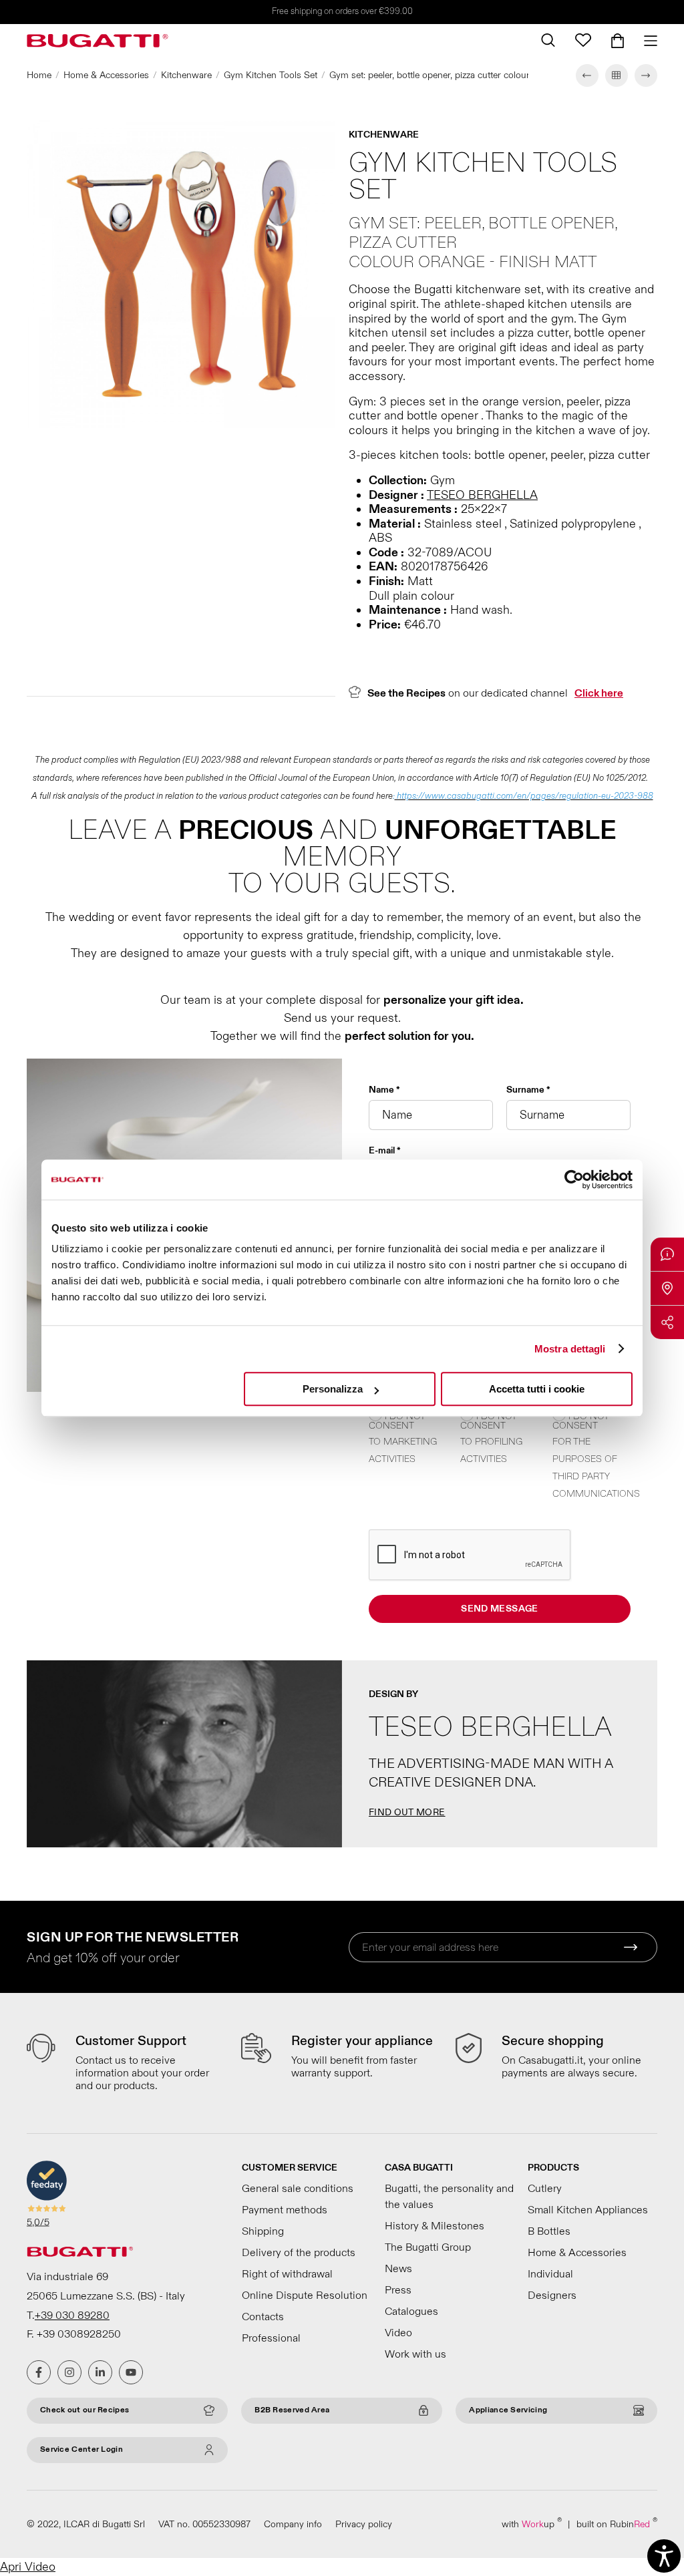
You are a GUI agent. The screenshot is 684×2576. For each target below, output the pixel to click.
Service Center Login (81, 2449)
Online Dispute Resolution (305, 2295)
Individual (550, 2274)
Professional (271, 2338)
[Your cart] (618, 41)
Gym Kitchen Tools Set (271, 75)
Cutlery (545, 2189)
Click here (599, 693)
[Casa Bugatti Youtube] (131, 2372)
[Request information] (667, 1254)
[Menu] (646, 41)
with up (532, 2524)
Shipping (263, 2231)
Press (398, 2290)
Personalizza (333, 1389)
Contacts (263, 2317)
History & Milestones (435, 2226)
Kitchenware (186, 75)
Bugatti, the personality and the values (449, 2197)
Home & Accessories (106, 75)
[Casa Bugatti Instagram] (69, 2372)
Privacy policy (364, 2524)
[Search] (548, 40)
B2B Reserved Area (292, 2410)
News (398, 2269)
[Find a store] (667, 1288)
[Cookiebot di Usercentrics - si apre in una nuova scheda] (574, 1179)
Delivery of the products (299, 2253)
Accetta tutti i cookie (537, 1389)
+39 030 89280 (72, 2316)
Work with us (415, 2354)
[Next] (646, 75)
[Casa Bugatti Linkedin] (100, 2372)
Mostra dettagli (570, 1349)
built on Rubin (617, 2524)
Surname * (528, 1090)
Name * (384, 1090)
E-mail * (385, 1151)
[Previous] (587, 75)
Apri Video (28, 2567)
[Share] (667, 1322)
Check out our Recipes (84, 2410)
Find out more (407, 1812)
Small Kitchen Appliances (588, 2210)
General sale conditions (298, 2189)
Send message (499, 1609)
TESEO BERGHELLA (482, 495)
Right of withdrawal (287, 2274)
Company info (293, 2524)
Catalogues (411, 2312)
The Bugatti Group (428, 2247)
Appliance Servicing (508, 2410)
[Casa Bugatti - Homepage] (98, 41)
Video (398, 2333)
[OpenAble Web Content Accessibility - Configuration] (664, 2556)
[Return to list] (617, 75)
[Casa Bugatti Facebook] (39, 2372)
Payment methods (285, 2210)
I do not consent (397, 1421)
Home (39, 75)
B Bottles (549, 2231)
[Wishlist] (583, 40)
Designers (552, 2295)
